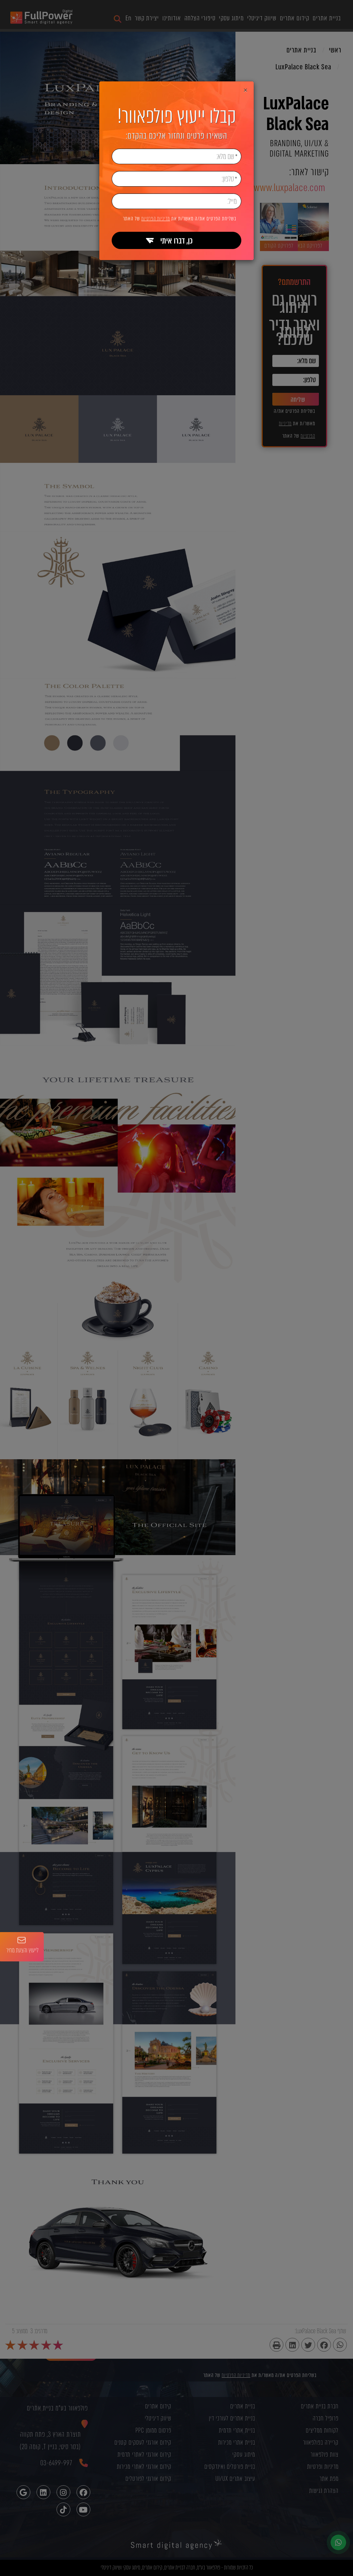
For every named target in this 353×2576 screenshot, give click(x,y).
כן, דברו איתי (176, 241)
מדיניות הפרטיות (156, 219)
